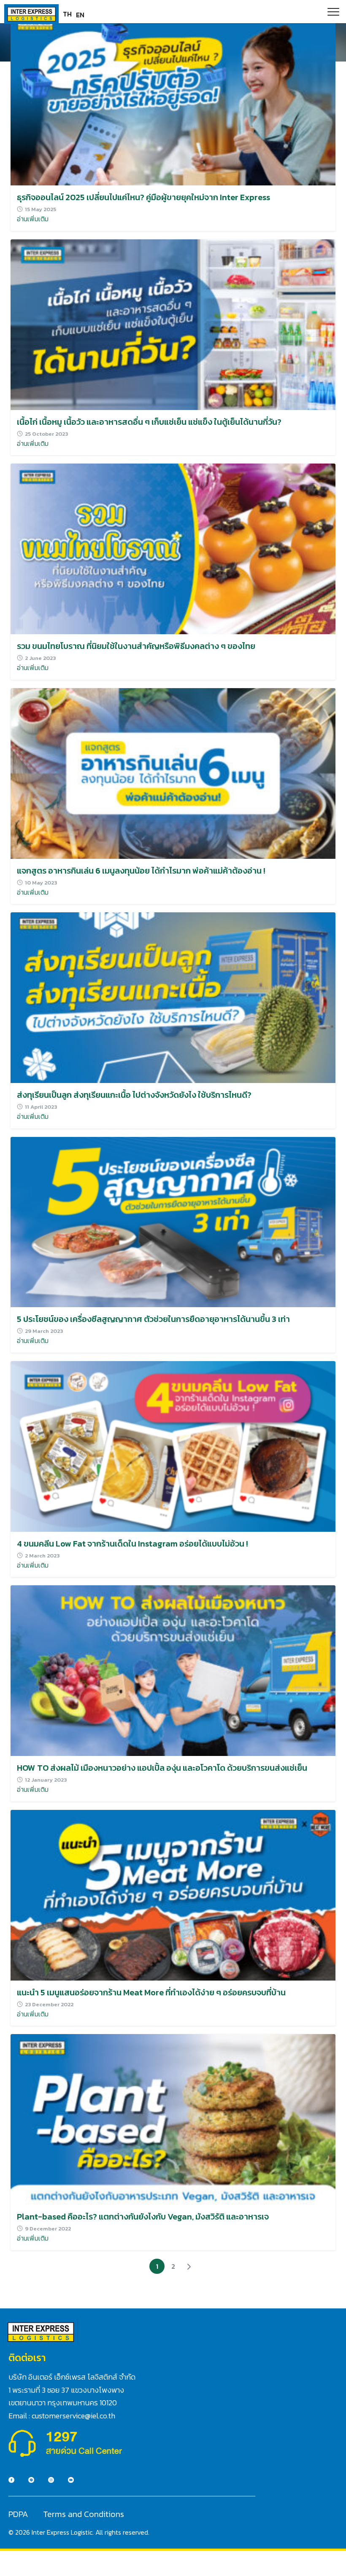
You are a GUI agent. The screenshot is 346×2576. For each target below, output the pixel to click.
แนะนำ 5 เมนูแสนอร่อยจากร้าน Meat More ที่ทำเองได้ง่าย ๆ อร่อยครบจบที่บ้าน (151, 1992)
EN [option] (80, 15)
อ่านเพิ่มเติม (33, 219)
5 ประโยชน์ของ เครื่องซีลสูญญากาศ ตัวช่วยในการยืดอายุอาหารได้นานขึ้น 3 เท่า (153, 1319)
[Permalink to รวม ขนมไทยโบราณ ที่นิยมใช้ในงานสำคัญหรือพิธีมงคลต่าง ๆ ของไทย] (173, 548)
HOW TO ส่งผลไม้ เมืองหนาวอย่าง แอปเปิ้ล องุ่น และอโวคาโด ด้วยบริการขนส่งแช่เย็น (162, 1768)
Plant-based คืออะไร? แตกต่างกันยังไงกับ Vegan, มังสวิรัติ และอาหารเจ (143, 2217)
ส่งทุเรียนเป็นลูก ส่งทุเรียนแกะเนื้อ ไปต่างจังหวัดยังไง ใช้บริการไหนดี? (134, 1095)
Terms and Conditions (84, 2514)
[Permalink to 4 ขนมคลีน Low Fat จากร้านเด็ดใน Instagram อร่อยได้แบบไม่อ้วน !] (173, 1445)
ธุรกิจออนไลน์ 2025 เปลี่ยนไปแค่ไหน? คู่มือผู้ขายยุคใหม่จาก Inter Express (143, 197)
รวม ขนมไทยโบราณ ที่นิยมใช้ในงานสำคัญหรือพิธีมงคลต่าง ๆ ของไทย (136, 646)
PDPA (18, 2514)
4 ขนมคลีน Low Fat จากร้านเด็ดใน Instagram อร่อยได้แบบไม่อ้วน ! (132, 1544)
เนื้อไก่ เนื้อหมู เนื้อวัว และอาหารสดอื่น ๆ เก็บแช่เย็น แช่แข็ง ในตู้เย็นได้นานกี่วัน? (149, 422)
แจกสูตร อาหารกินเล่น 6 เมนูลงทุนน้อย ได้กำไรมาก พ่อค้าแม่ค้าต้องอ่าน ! (141, 871)
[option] (80, 15)
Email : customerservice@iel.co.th (62, 2416)
